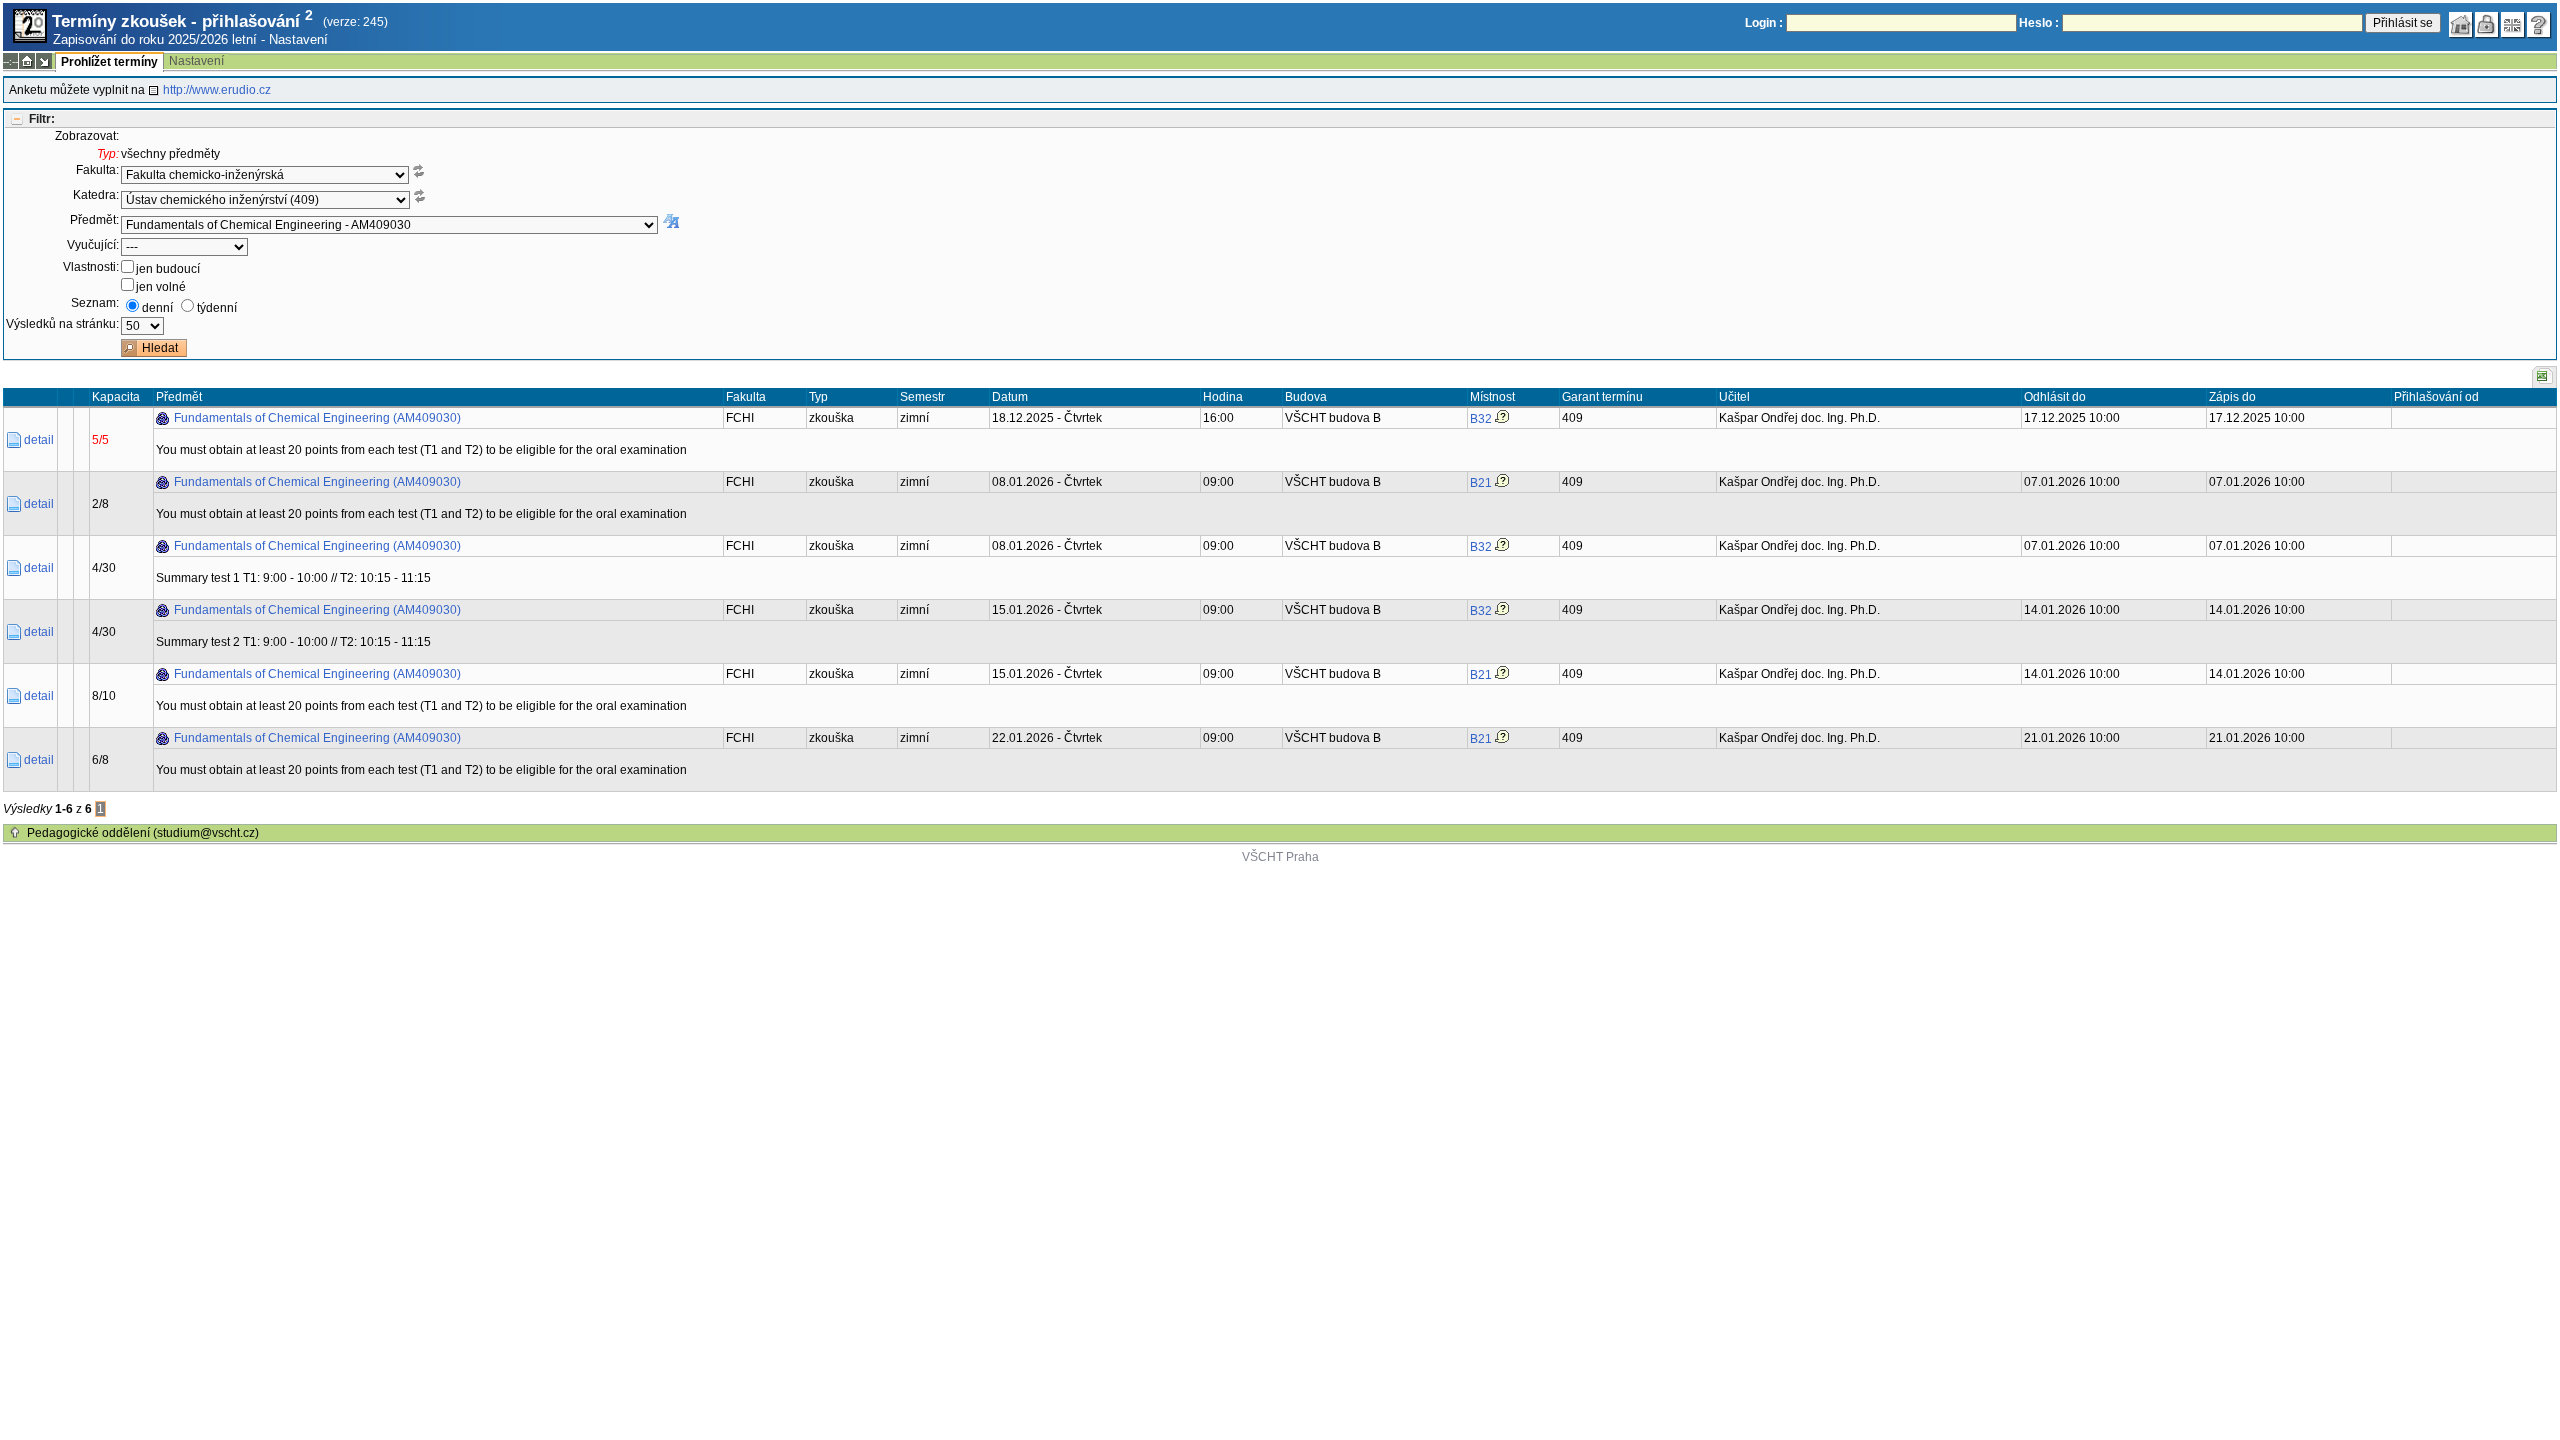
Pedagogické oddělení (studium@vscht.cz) (143, 833)
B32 (1481, 419)
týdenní (217, 308)
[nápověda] (2539, 25)
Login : (1764, 23)
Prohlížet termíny (109, 62)
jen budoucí (168, 269)
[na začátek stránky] (15, 833)
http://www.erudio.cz (217, 90)
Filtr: (42, 119)
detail (39, 440)
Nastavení (298, 39)
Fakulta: (97, 170)
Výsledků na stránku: (62, 324)
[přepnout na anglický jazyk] (2513, 25)
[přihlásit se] (2487, 25)
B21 (1481, 483)
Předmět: (94, 220)
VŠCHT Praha (1280, 857)
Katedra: (96, 195)
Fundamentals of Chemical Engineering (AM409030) (317, 418)
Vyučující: (93, 245)
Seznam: (95, 303)
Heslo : (2039, 23)
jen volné (161, 287)
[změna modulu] (44, 61)
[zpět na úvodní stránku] (2461, 25)
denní (157, 308)
